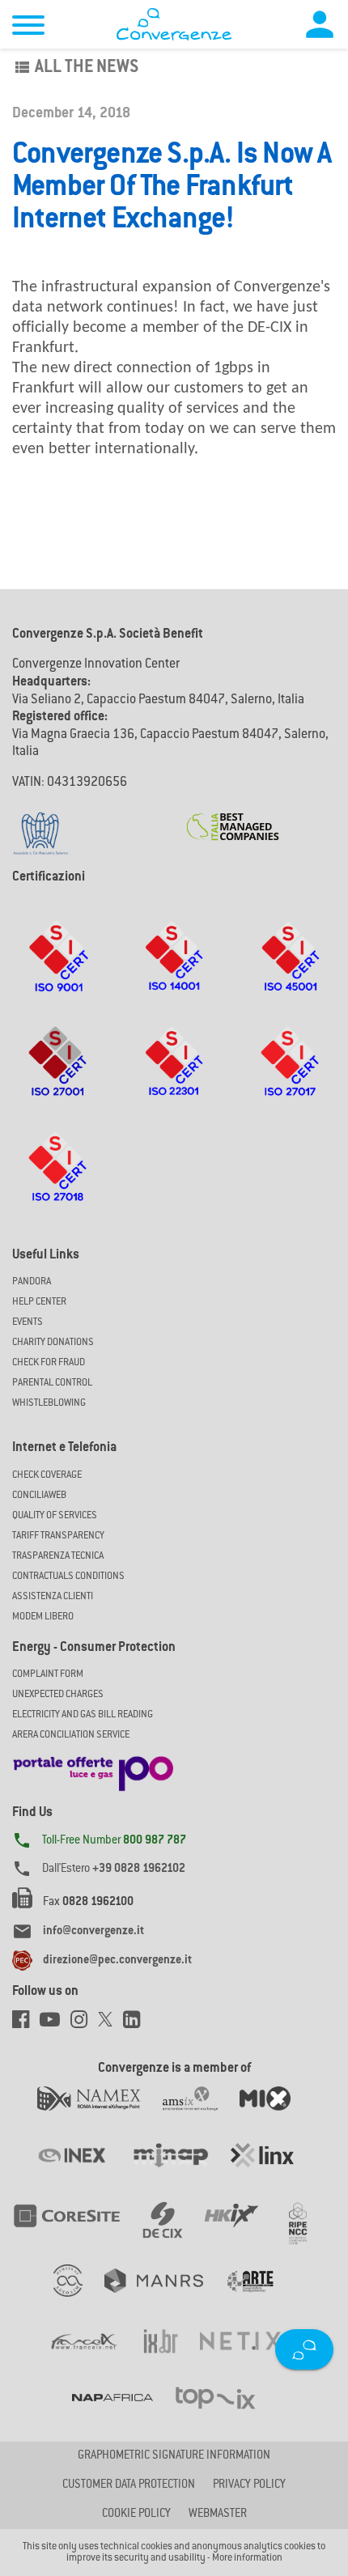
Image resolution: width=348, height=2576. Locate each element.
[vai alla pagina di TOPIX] (225, 2413)
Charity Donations (53, 1343)
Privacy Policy (249, 2485)
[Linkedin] (136, 2024)
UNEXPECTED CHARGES (58, 1695)
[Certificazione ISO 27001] (58, 1077)
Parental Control (52, 1383)
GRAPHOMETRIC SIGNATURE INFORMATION (174, 2456)
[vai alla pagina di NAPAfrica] (123, 2413)
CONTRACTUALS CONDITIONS (68, 1577)
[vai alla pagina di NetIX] (250, 2357)
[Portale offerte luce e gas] (93, 1769)
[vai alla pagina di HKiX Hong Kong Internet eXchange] (242, 2232)
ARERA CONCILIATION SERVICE (71, 1735)
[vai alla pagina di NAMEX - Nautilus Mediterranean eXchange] (100, 2115)
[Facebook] (26, 2024)
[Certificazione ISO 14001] (174, 972)
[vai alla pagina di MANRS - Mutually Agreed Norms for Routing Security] (165, 2297)
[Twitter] (110, 2024)
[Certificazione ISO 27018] (58, 1182)
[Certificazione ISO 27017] (290, 1077)
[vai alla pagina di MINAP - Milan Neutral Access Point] (181, 2171)
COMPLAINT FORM (48, 1674)
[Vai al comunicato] (233, 817)
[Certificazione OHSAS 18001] (290, 972)
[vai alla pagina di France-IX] (95, 2357)
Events (28, 1322)
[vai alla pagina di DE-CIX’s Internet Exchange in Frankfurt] (174, 2232)
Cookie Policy (136, 2514)
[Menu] (28, 28)
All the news (75, 68)
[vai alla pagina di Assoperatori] (260, 2297)
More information (247, 2558)
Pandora (32, 1282)
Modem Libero (43, 1617)
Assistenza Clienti (53, 1597)
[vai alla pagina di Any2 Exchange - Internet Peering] (78, 2232)
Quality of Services (55, 1516)
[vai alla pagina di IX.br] (172, 2357)
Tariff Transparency (58, 1536)
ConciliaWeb (39, 1496)
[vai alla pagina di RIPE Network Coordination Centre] (307, 2232)
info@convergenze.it (93, 1932)
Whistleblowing (49, 1403)
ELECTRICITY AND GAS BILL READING (83, 1715)
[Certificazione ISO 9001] (58, 972)
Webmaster (218, 2514)
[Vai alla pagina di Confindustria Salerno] (40, 825)
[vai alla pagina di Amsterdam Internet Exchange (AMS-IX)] (201, 2115)
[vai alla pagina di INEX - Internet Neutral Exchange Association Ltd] (83, 2171)
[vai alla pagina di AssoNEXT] (79, 2297)
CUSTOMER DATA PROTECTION (129, 2485)
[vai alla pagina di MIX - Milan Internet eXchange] (275, 2115)
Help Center (39, 1302)
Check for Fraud (49, 1363)
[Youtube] (55, 2024)
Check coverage (47, 1475)
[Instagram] (84, 2024)
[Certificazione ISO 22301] (174, 1077)
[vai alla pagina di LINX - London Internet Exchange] (272, 2171)
